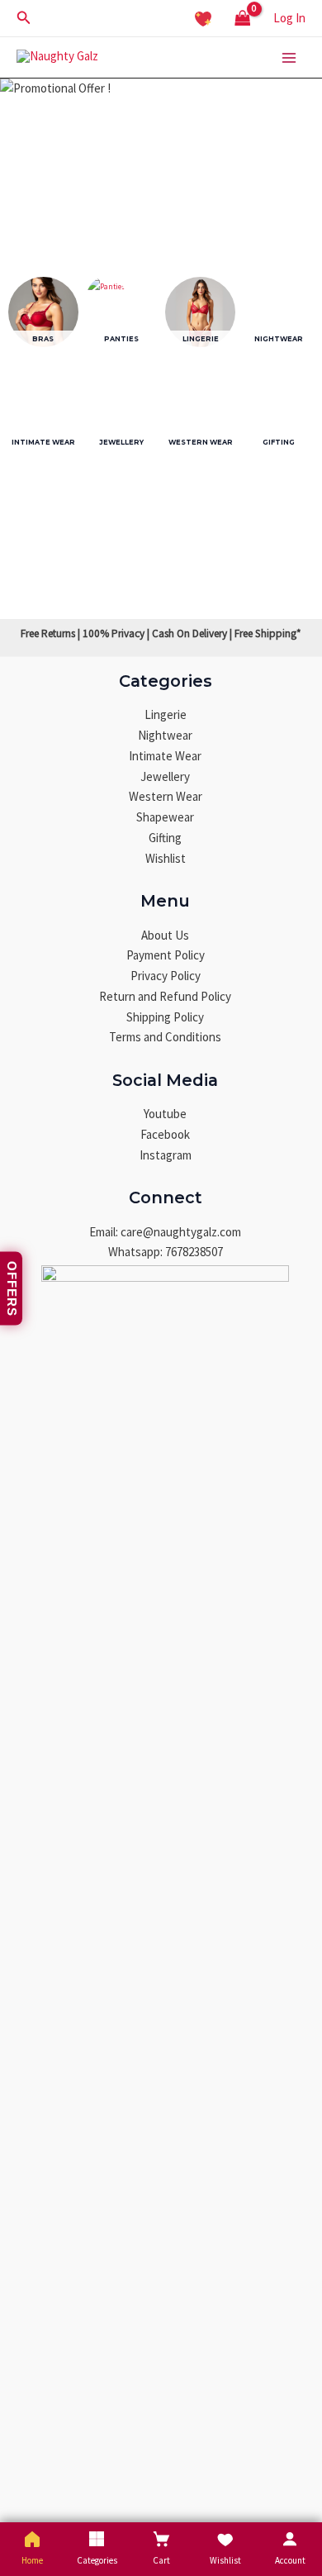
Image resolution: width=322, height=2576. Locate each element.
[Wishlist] (203, 18)
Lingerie (166, 714)
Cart (161, 2560)
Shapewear (165, 817)
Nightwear (165, 735)
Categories (97, 2560)
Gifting (165, 838)
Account (290, 2560)
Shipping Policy (165, 1017)
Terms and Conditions (165, 1037)
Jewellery (165, 776)
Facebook (165, 1134)
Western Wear (166, 796)
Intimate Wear (165, 756)
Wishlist (166, 858)
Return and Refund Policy (165, 996)
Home (32, 2560)
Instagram (166, 1155)
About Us (165, 935)
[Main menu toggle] (289, 57)
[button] (24, 18)
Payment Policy (166, 955)
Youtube (165, 1114)
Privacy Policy (166, 976)
